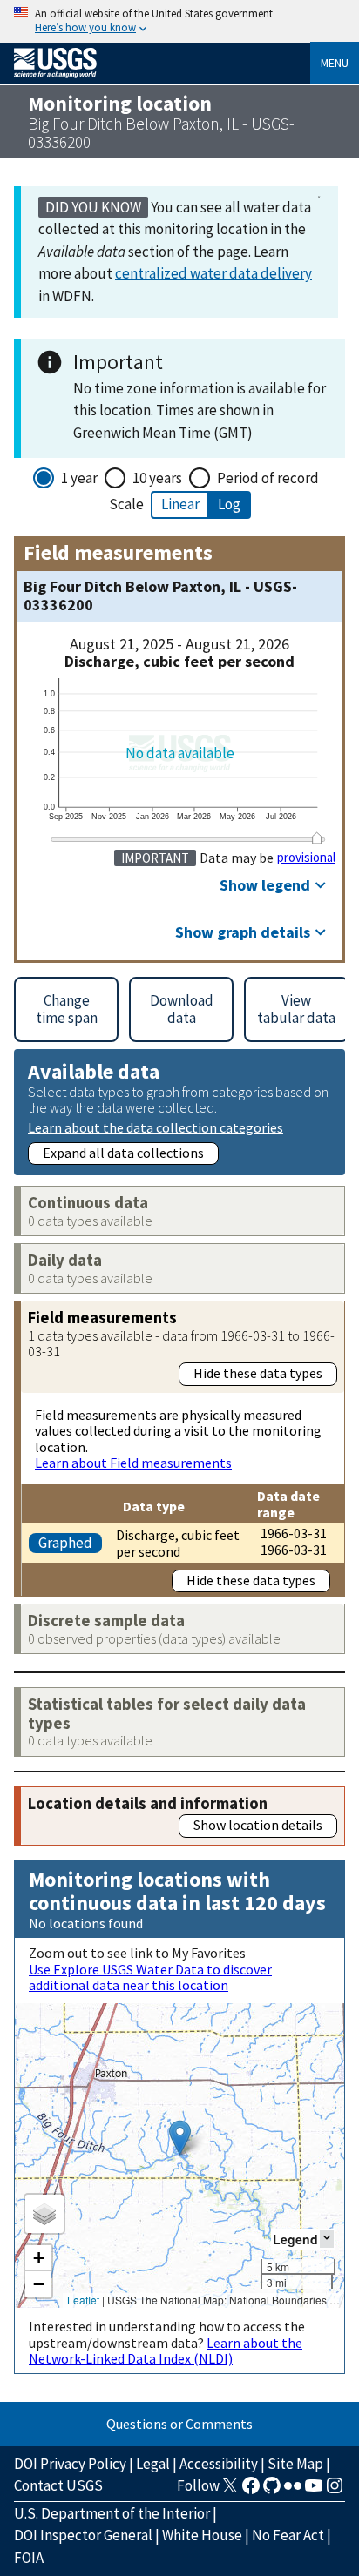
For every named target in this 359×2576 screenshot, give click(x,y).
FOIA (29, 2558)
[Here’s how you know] (179, 21)
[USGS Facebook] (251, 2491)
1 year (79, 478)
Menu (335, 63)
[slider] (317, 838)
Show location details (258, 1825)
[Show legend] (327, 2239)
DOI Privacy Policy (70, 2464)
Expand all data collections (123, 1153)
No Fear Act (288, 2535)
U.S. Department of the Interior (112, 2513)
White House (202, 2535)
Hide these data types (258, 1373)
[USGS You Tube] (314, 2491)
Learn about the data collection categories (156, 1127)
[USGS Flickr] (293, 2491)
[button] (180, 2138)
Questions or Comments (179, 2424)
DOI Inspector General (83, 2535)
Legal (153, 2464)
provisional (306, 858)
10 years (157, 478)
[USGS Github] (272, 2491)
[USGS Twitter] (230, 2491)
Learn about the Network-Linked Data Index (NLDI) (166, 2351)
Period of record (268, 478)
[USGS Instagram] (335, 2491)
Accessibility (219, 2464)
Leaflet (83, 2300)
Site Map (295, 2464)
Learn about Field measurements (133, 1463)
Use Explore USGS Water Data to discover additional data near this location (150, 1977)
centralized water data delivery (213, 273)
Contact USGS (58, 2485)
